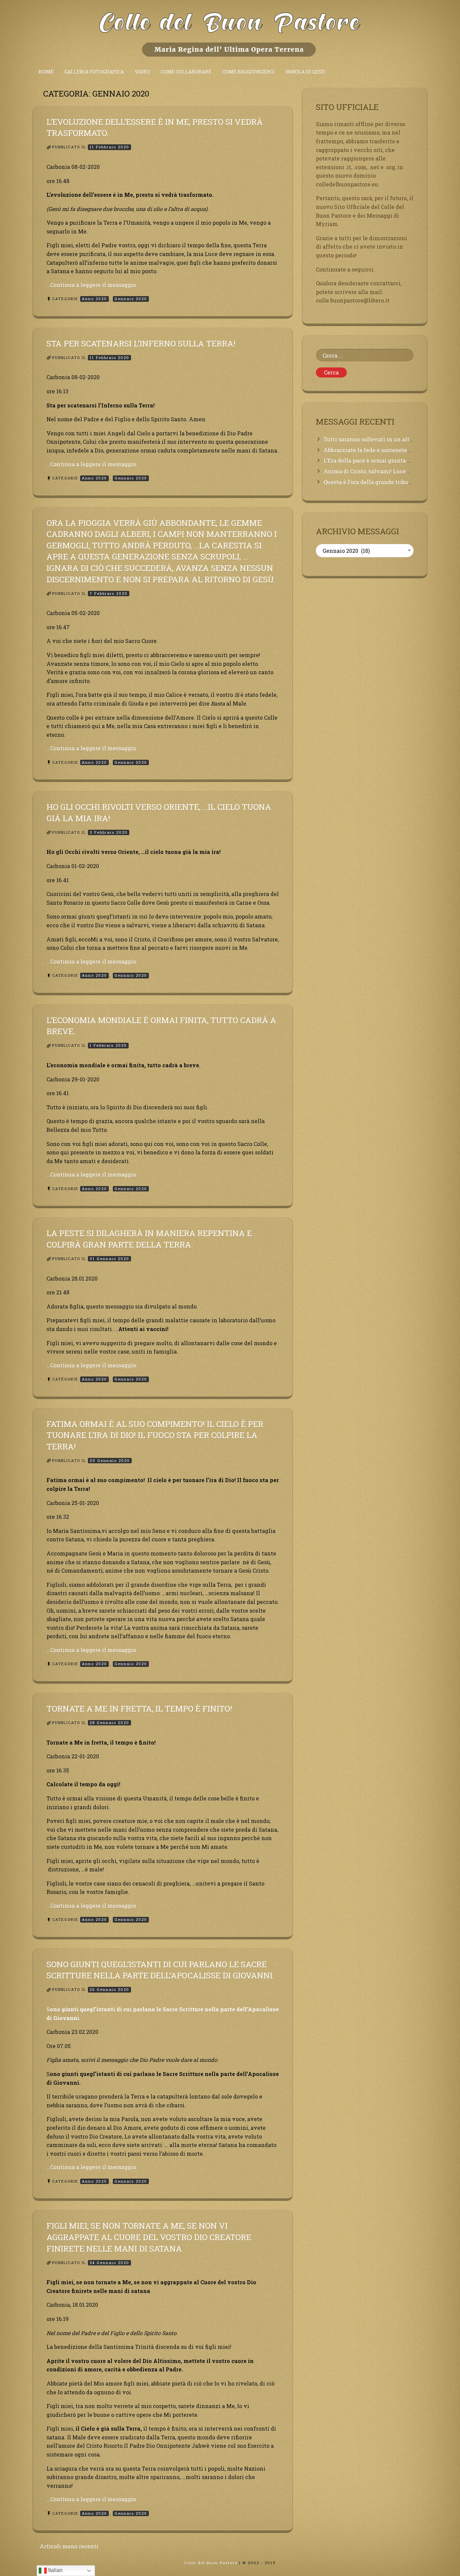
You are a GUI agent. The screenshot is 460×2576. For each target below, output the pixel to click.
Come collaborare (186, 72)
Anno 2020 (94, 299)
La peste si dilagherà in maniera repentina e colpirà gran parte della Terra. (149, 1239)
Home (46, 72)
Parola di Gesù (305, 72)
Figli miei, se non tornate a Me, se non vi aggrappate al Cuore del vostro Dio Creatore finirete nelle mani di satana (149, 2237)
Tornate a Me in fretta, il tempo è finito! (139, 1709)
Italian (55, 2570)
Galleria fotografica (94, 72)
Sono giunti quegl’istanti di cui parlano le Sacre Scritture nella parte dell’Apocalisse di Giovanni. (160, 1970)
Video (142, 72)
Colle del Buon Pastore (211, 2563)
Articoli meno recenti (69, 2546)
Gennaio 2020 (131, 299)
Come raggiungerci (249, 72)
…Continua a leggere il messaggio (91, 285)
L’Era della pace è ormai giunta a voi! (373, 460)
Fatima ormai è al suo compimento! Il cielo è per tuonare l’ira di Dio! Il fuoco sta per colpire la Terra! (155, 1435)
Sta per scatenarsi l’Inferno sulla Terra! (141, 344)
